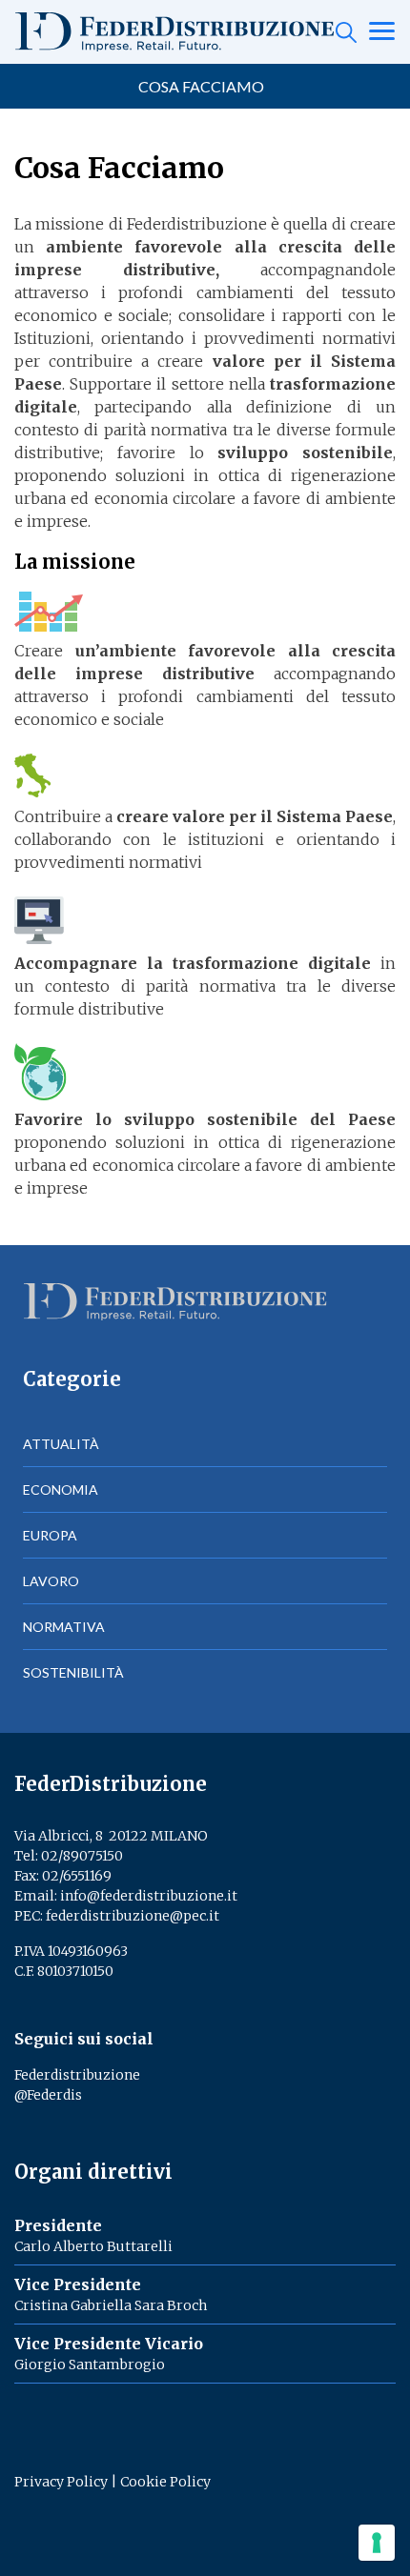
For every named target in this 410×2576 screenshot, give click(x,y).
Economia (61, 1489)
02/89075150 (82, 1856)
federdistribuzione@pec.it (133, 1916)
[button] (205, 87)
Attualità (61, 1444)
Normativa (64, 1627)
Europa (50, 1535)
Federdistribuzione (77, 2075)
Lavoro (51, 1581)
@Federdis (48, 2095)
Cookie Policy (165, 2482)
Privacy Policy (61, 2482)
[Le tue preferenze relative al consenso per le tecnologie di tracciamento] (377, 2543)
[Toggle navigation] (382, 32)
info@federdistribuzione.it (149, 1896)
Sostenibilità (73, 1672)
